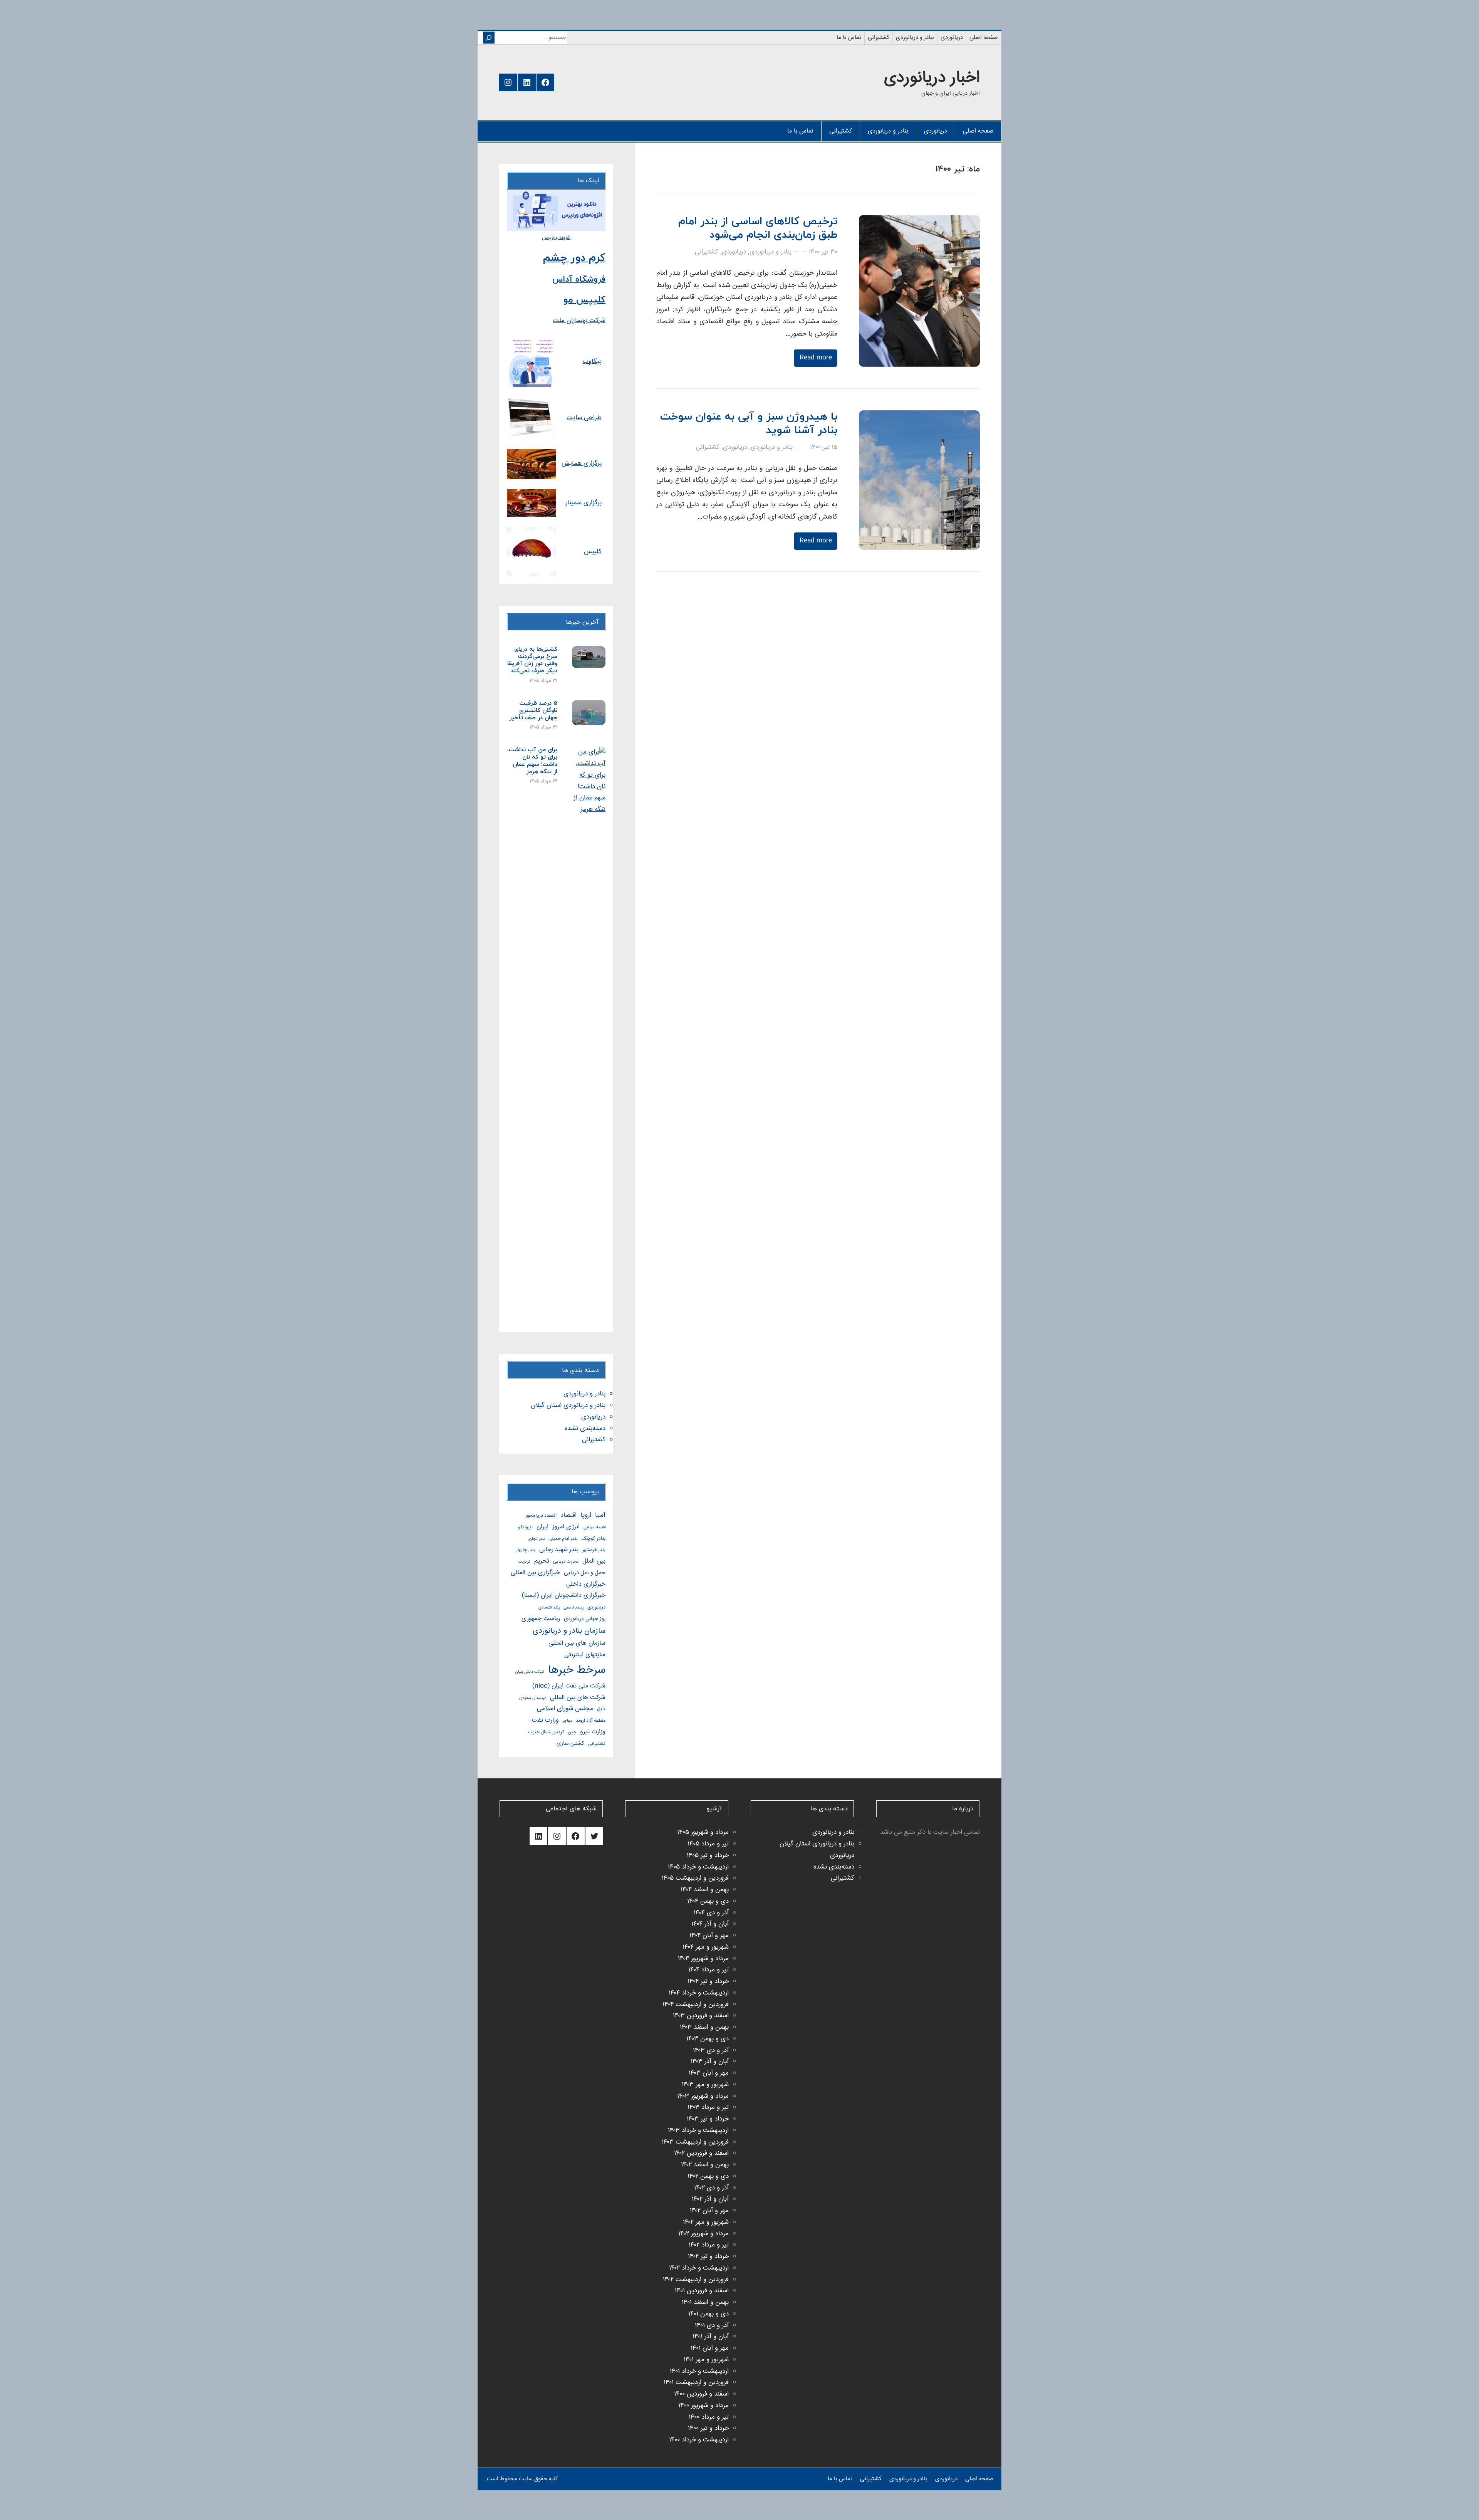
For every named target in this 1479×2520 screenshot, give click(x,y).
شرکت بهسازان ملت (579, 321)
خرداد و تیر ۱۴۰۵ (708, 1856)
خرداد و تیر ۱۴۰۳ (708, 2119)
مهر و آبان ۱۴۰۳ (709, 2073)
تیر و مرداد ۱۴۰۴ (708, 1970)
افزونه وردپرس (556, 238)
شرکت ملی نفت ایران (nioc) (569, 1686)
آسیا (600, 1515)
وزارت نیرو (593, 1732)
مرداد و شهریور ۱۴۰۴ (703, 1959)
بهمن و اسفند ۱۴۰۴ (705, 1890)
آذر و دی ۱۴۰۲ (711, 2188)
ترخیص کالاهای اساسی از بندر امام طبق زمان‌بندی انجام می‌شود (758, 228)
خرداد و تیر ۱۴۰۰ (708, 2429)
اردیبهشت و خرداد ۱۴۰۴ (699, 1993)
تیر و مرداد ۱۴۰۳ (708, 2108)
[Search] (489, 38)
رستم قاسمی (573, 1608)
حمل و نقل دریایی (585, 1573)
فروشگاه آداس (579, 280)
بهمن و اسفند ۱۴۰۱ (705, 2303)
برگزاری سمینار (584, 503)
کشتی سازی (570, 1744)
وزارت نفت (545, 1720)
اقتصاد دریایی (594, 1527)
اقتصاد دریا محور (541, 1516)
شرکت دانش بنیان (530, 1672)
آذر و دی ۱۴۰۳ (711, 2051)
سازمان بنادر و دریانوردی (569, 1631)
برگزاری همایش (582, 464)
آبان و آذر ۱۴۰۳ (710, 2062)
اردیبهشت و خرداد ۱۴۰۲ (699, 2268)
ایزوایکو (525, 1527)
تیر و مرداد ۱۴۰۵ (708, 1844)
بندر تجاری (536, 1539)
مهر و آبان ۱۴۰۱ (710, 2348)
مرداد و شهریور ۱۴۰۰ (703, 2406)
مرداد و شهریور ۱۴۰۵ (703, 1832)
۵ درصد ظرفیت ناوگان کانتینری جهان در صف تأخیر (533, 711)
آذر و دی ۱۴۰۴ (711, 1913)
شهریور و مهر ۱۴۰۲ (706, 2222)
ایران (542, 1527)
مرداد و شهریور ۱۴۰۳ (703, 2096)
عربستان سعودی (533, 1698)
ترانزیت (524, 1562)
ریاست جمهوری (541, 1619)
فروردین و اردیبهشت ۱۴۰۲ (696, 2280)
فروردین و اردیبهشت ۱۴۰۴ (696, 2005)
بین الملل (594, 1561)
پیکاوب (592, 362)
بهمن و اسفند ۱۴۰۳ (704, 2027)
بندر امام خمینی (563, 1539)
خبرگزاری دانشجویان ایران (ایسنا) (564, 1596)
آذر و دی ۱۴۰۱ (712, 2326)
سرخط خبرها (577, 1670)
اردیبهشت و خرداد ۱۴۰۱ (699, 2371)
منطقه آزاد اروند (591, 1721)
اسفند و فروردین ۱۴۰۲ (701, 2153)
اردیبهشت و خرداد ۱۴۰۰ (699, 2440)
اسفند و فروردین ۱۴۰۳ (701, 2016)
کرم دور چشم (574, 258)
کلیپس (593, 552)
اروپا (586, 1515)
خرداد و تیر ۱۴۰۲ (708, 2257)
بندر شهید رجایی (559, 1550)
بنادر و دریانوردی (771, 252)
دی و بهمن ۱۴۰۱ (708, 2314)
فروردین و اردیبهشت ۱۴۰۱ (696, 2383)
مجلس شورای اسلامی (565, 1709)
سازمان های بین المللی (577, 1643)
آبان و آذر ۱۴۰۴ (710, 1924)
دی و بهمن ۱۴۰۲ (708, 2177)
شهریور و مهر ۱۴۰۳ (705, 2085)
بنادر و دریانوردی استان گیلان (568, 1406)
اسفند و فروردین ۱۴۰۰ (701, 2394)
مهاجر (567, 1721)
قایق (601, 1709)
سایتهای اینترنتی (585, 1655)
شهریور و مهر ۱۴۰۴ (706, 1947)
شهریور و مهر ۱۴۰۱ (706, 2360)
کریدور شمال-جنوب (546, 1732)
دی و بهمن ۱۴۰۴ (708, 1901)
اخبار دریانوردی (932, 78)
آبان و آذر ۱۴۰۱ (711, 2337)
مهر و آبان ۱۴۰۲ (709, 2211)
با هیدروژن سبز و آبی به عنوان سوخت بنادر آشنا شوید (749, 424)
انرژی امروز (566, 1527)
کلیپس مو (584, 300)
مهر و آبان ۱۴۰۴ (709, 1936)
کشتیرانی (707, 252)
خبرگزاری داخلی (586, 1584)
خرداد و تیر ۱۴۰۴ (708, 1982)
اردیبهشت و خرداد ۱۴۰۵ (698, 1867)
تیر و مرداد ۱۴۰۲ (709, 2245)
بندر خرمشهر (594, 1550)
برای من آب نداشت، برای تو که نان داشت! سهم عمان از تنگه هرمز (532, 761)
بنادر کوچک (594, 1539)
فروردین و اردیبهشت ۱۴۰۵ (695, 1878)
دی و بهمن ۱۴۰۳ (708, 2039)
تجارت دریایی (566, 1562)
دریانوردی (734, 252)
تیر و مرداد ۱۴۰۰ (709, 2417)
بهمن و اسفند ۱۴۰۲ (705, 2165)
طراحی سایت (584, 418)
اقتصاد (568, 1515)
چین (572, 1732)
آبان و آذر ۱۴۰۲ (710, 2199)
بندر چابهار (526, 1550)
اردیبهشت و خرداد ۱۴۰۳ (698, 2131)
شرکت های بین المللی (578, 1698)
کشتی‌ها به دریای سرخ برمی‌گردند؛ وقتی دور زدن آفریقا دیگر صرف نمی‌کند (532, 661)
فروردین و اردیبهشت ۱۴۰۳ (695, 2142)
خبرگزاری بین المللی (535, 1573)
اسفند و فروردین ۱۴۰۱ (702, 2291)
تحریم (542, 1561)
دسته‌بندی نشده (585, 1429)
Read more (816, 358)
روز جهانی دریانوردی (585, 1619)
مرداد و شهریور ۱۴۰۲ (703, 2234)
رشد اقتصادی (549, 1608)
